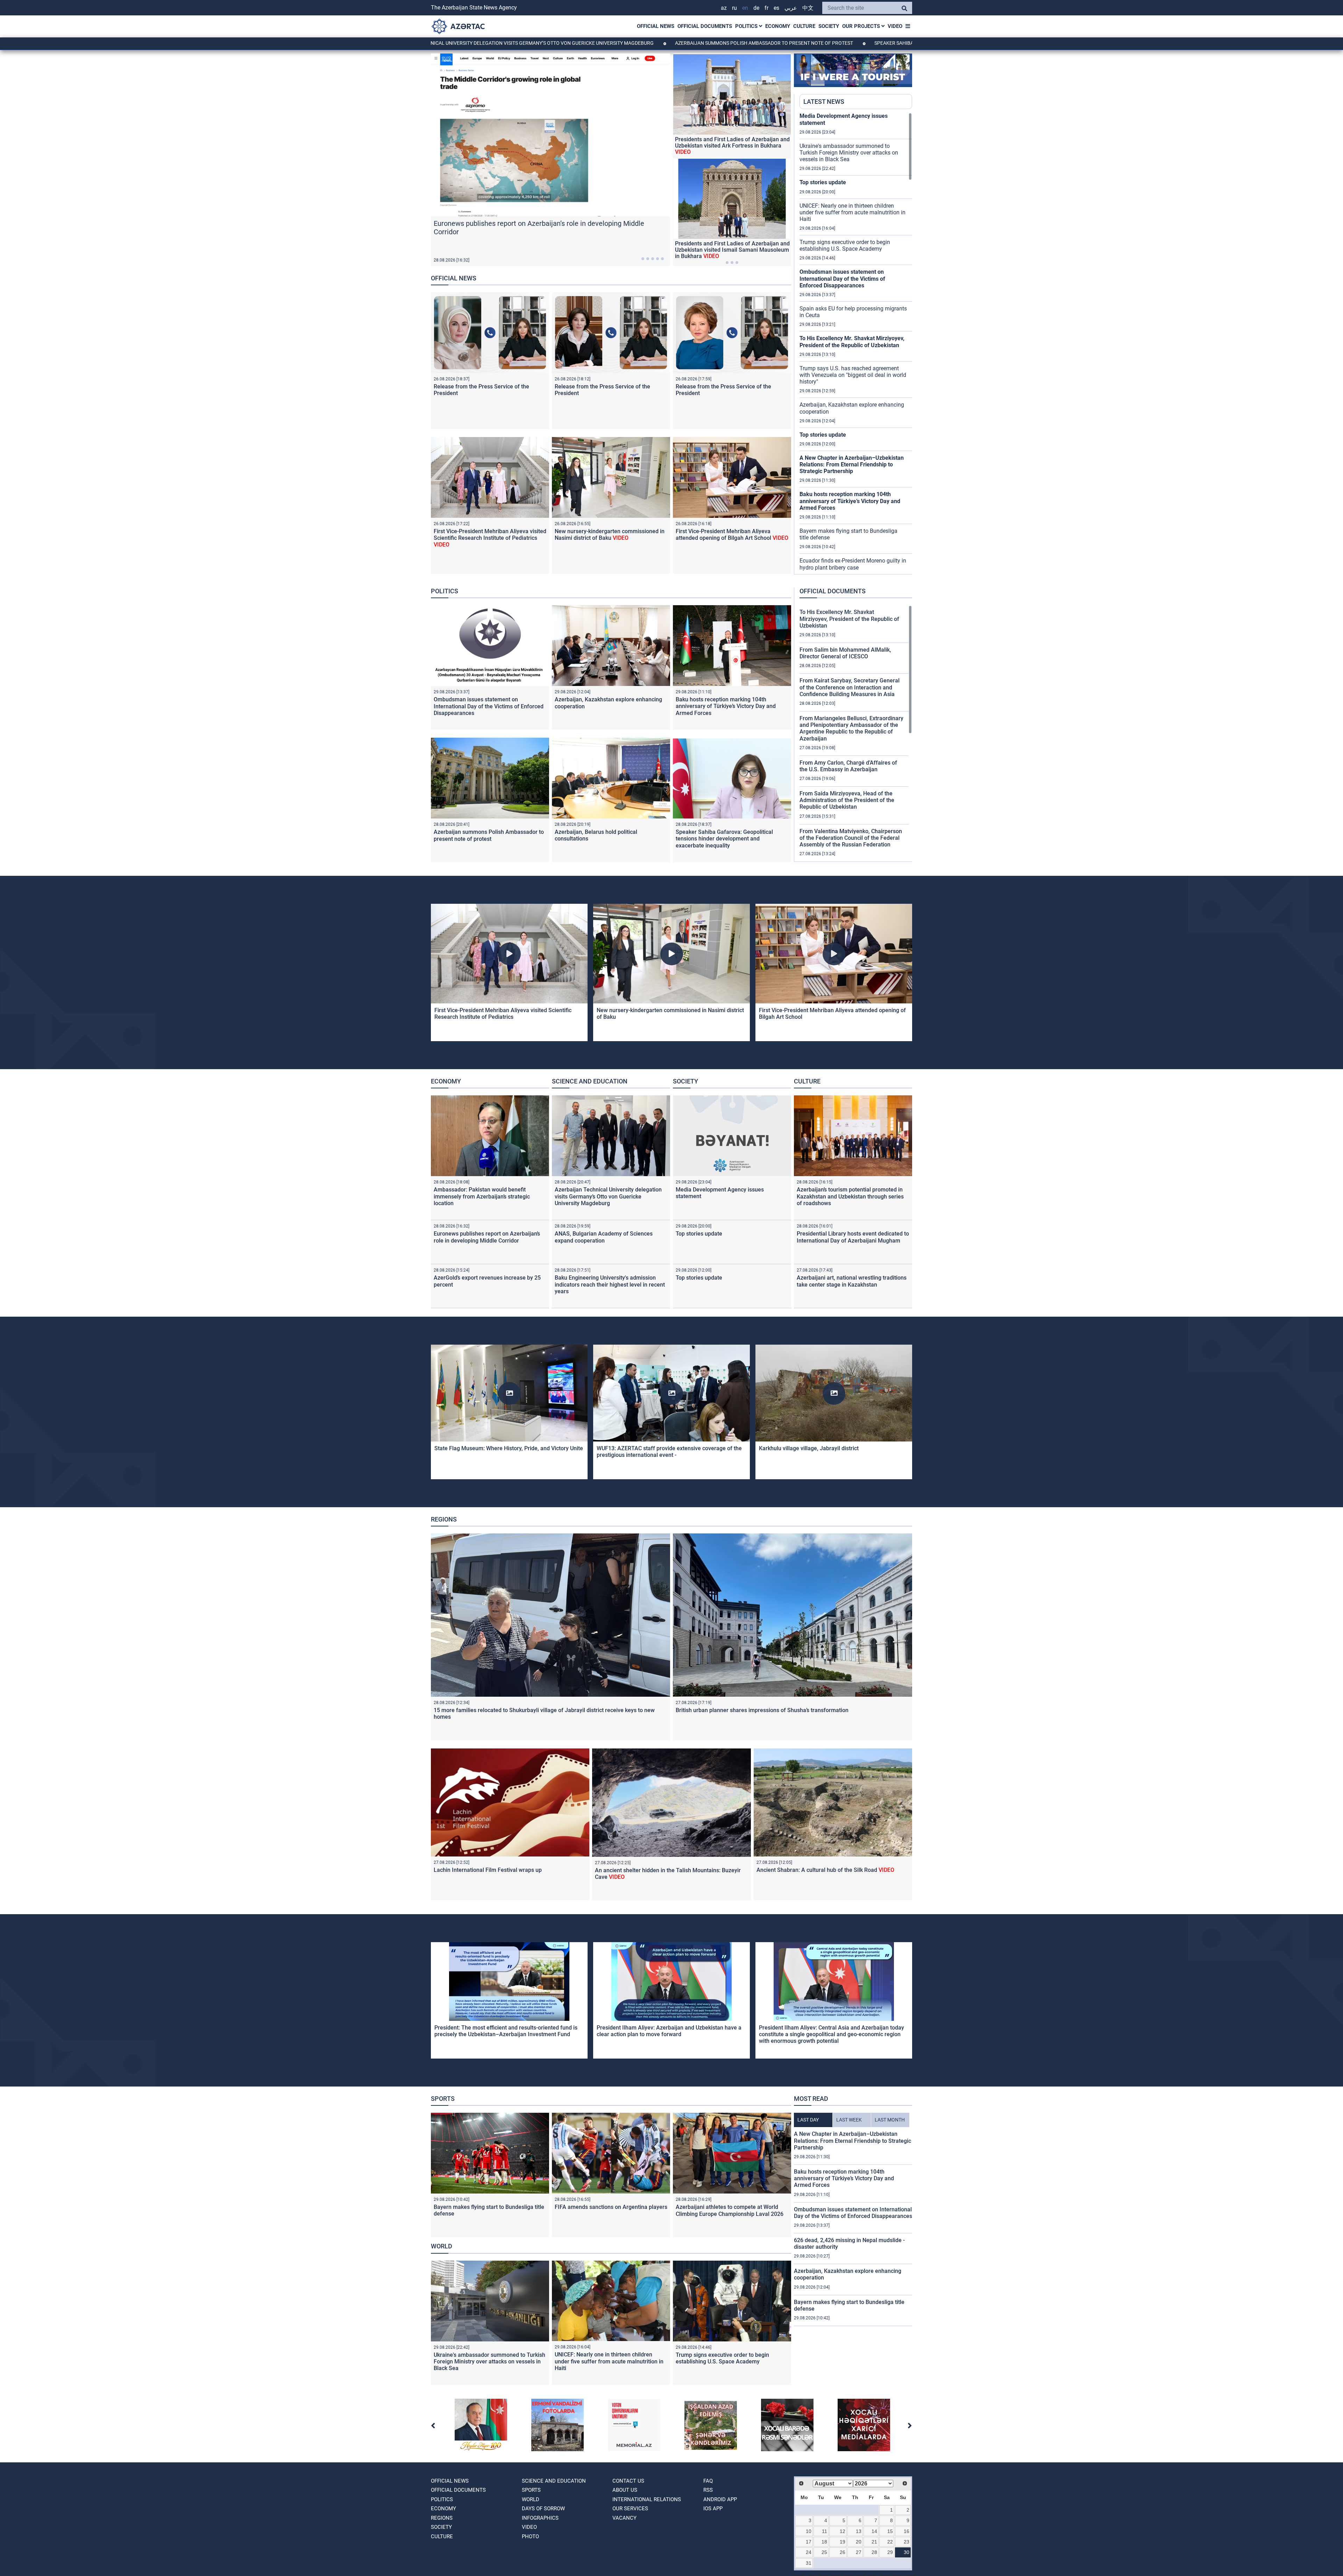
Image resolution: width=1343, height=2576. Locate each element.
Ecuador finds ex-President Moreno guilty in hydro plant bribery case (853, 564)
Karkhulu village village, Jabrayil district (809, 1448)
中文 (808, 8)
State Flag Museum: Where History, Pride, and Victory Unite (509, 1448)
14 (874, 2531)
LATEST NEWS (824, 102)
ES (776, 8)
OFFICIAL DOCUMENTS (705, 26)
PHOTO (530, 2536)
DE (756, 8)
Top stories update (823, 182)
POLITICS (747, 26)
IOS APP (713, 2509)
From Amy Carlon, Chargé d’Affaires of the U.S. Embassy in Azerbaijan (848, 766)
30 (907, 2552)
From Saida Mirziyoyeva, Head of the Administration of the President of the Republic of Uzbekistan (847, 800)
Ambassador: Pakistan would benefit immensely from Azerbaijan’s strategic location (482, 1196)
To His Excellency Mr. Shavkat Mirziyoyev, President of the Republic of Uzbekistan (852, 342)
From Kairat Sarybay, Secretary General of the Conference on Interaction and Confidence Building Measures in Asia (850, 687)
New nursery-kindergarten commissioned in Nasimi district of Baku (610, 535)
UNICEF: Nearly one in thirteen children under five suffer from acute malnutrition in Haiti (852, 212)
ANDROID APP (720, 2499)
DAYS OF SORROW (543, 2509)
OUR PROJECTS (862, 26)
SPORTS (443, 2099)
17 (809, 2542)
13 (859, 2531)
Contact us (628, 2481)
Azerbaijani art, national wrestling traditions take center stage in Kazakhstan (852, 1281)
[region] (856, 343)
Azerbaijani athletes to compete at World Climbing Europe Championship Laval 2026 (730, 2210)
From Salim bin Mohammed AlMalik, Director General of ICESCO (845, 653)
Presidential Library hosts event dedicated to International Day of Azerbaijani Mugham (853, 1237)
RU (734, 8)
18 (824, 2542)
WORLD (442, 2246)
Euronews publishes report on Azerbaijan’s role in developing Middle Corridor (487, 1237)
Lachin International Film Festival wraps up (488, 1870)
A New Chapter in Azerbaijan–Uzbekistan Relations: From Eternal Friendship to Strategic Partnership (852, 464)
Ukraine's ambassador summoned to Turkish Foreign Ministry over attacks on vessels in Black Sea (849, 153)
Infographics (540, 2518)
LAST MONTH (890, 2120)
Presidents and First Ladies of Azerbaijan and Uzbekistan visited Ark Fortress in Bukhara (732, 146)
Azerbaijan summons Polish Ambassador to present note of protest (583, 43)
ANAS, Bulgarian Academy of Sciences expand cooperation (604, 1237)
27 (859, 2552)
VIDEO (895, 26)
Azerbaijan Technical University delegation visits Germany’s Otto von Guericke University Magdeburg (608, 1196)
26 (843, 2552)
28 (874, 2552)
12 (843, 2531)
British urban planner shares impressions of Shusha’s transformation (762, 1710)
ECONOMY (778, 26)
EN (745, 8)
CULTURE (804, 26)
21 (874, 2542)
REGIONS (444, 1519)
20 (859, 2542)
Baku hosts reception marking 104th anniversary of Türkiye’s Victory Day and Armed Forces (850, 501)
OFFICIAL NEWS (656, 26)
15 (890, 2531)
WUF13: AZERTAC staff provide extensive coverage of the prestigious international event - (669, 1452)
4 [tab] (658, 259)
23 (907, 2542)
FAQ (708, 2481)
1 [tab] (643, 259)
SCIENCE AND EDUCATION (590, 1081)
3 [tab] (653, 259)
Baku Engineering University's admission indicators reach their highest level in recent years (610, 1284)
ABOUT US (625, 2490)
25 (824, 2552)
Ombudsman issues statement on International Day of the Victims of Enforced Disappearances (842, 278)
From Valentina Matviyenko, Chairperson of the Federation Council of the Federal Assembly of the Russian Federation (851, 838)
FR (766, 8)
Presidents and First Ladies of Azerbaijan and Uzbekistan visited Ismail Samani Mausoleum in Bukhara (732, 250)
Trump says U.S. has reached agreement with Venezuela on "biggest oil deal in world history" (853, 375)
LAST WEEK (849, 2120)
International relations (647, 2499)
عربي (791, 8)
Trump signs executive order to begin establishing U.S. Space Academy (845, 245)
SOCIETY (829, 26)
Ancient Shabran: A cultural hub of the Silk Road (825, 1870)
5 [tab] (662, 259)
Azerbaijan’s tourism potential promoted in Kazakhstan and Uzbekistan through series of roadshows (850, 1196)
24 (809, 2552)
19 (843, 2542)
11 (825, 2531)
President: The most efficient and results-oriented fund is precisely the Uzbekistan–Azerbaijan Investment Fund (506, 2031)
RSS (708, 2490)
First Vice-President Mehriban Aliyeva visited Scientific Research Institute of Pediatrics (490, 538)
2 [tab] (648, 259)
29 (890, 2552)
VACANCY (624, 2518)
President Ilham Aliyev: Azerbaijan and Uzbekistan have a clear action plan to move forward (669, 2031)
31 (809, 2563)
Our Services (630, 2509)
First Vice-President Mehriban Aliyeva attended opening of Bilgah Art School (732, 535)
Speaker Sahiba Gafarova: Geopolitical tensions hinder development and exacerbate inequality (818, 43)
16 (907, 2531)
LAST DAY (808, 2120)
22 (890, 2542)
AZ (724, 8)
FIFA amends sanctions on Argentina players (611, 2207)
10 (809, 2531)
